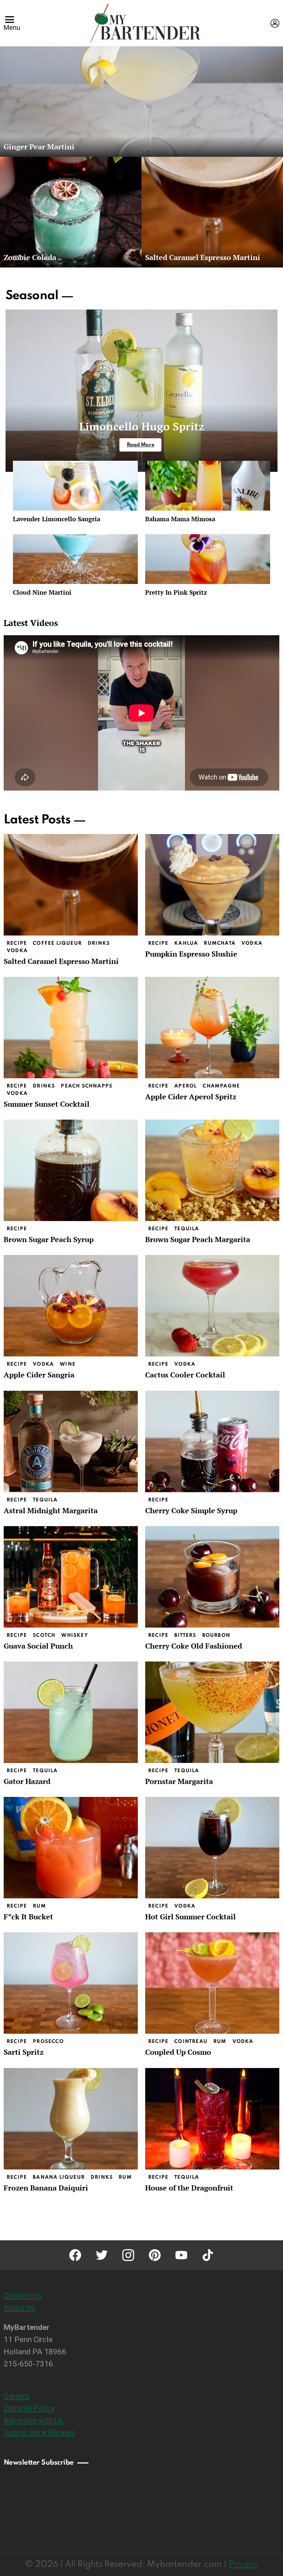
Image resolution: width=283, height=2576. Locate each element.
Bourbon (216, 1635)
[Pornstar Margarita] (212, 1712)
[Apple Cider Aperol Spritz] (212, 1028)
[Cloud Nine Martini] (75, 559)
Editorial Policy (29, 2408)
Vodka (17, 951)
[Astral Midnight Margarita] (71, 1441)
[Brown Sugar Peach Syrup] (71, 1170)
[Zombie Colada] (71, 212)
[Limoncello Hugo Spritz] (141, 391)
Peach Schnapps (87, 1086)
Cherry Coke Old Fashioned (194, 1646)
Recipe (17, 943)
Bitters (185, 1635)
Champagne (221, 1086)
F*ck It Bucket (28, 1917)
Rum (39, 1906)
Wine (68, 1364)
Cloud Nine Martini (42, 592)
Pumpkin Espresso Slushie (191, 954)
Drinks (99, 943)
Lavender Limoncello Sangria (57, 519)
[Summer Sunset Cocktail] (71, 1028)
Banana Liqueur (59, 2177)
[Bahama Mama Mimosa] (208, 486)
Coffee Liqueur (57, 943)
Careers (17, 2396)
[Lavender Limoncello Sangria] (75, 486)
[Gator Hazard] (71, 1712)
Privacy (243, 2564)
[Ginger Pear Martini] (141, 101)
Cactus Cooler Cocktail (185, 1375)
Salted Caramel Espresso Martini (61, 961)
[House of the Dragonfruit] (212, 2119)
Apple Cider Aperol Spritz (191, 1097)
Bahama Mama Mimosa (180, 519)
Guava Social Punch (38, 1646)
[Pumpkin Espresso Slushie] (212, 885)
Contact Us (23, 2296)
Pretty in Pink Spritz (176, 592)
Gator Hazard (27, 1781)
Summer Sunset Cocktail (47, 1104)
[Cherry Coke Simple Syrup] (212, 1441)
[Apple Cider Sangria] (71, 1306)
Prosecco (48, 2042)
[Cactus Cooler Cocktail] (212, 1306)
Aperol (186, 1086)
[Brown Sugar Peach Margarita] (212, 1170)
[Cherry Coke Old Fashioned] (212, 1577)
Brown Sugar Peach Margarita (198, 1239)
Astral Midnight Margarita (51, 1510)
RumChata (220, 943)
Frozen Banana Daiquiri (46, 2188)
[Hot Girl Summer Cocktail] (212, 1848)
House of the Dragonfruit (189, 2188)
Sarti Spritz (24, 2052)
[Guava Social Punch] (71, 1577)
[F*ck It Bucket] (71, 1848)
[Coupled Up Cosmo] (212, 1983)
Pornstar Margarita (179, 1781)
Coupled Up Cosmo (178, 2052)
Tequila (187, 1229)
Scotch (44, 1635)
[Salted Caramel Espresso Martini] (212, 212)
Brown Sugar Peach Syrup (49, 1239)
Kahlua (186, 943)
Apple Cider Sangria (39, 1375)
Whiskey (74, 1635)
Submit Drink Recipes (39, 2432)
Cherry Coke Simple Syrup (191, 1510)
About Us (19, 2308)
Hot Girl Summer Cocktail (191, 1917)
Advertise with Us (34, 2420)
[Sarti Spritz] (71, 1983)
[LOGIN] (275, 23)
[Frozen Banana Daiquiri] (71, 2119)
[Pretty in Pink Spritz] (208, 559)
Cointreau (191, 2042)
